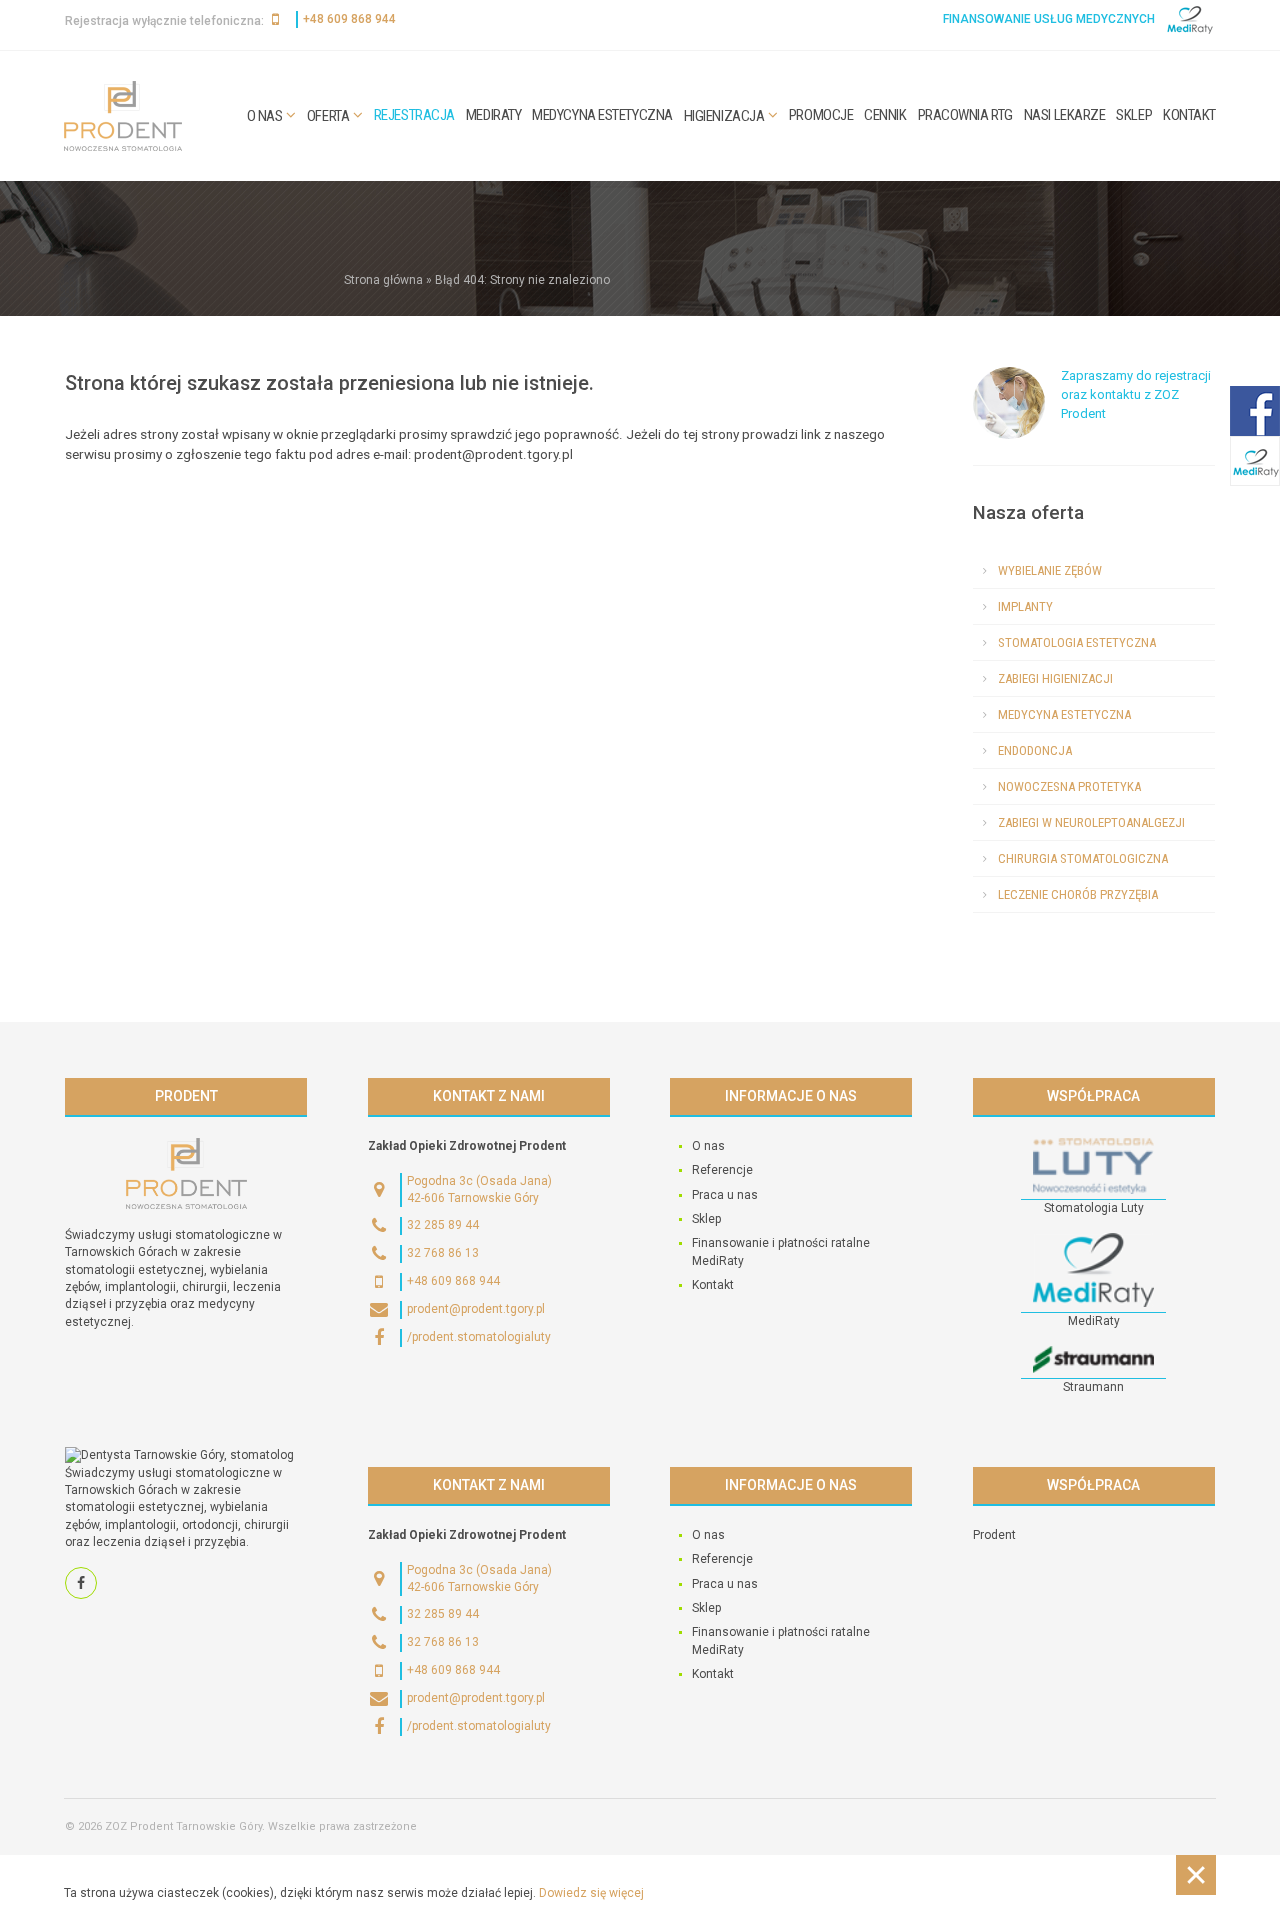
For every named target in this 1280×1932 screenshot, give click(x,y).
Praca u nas (725, 1195)
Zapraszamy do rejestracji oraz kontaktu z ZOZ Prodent (1136, 394)
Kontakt (1189, 115)
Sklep (1134, 115)
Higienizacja (724, 116)
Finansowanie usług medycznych (1049, 19)
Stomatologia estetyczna (1077, 642)
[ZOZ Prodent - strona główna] (123, 116)
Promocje (821, 115)
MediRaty (493, 115)
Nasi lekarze (1065, 115)
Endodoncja (1035, 750)
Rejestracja (414, 115)
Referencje (722, 1170)
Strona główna (383, 280)
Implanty (1025, 606)
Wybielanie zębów (1050, 570)
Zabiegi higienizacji (1055, 678)
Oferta (328, 116)
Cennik (885, 115)
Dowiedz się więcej (591, 1893)
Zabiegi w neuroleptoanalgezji (1091, 822)
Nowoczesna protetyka (1069, 786)
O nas (265, 116)
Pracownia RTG (965, 115)
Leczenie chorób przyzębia (1078, 894)
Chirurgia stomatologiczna (1083, 858)
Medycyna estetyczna (602, 115)
